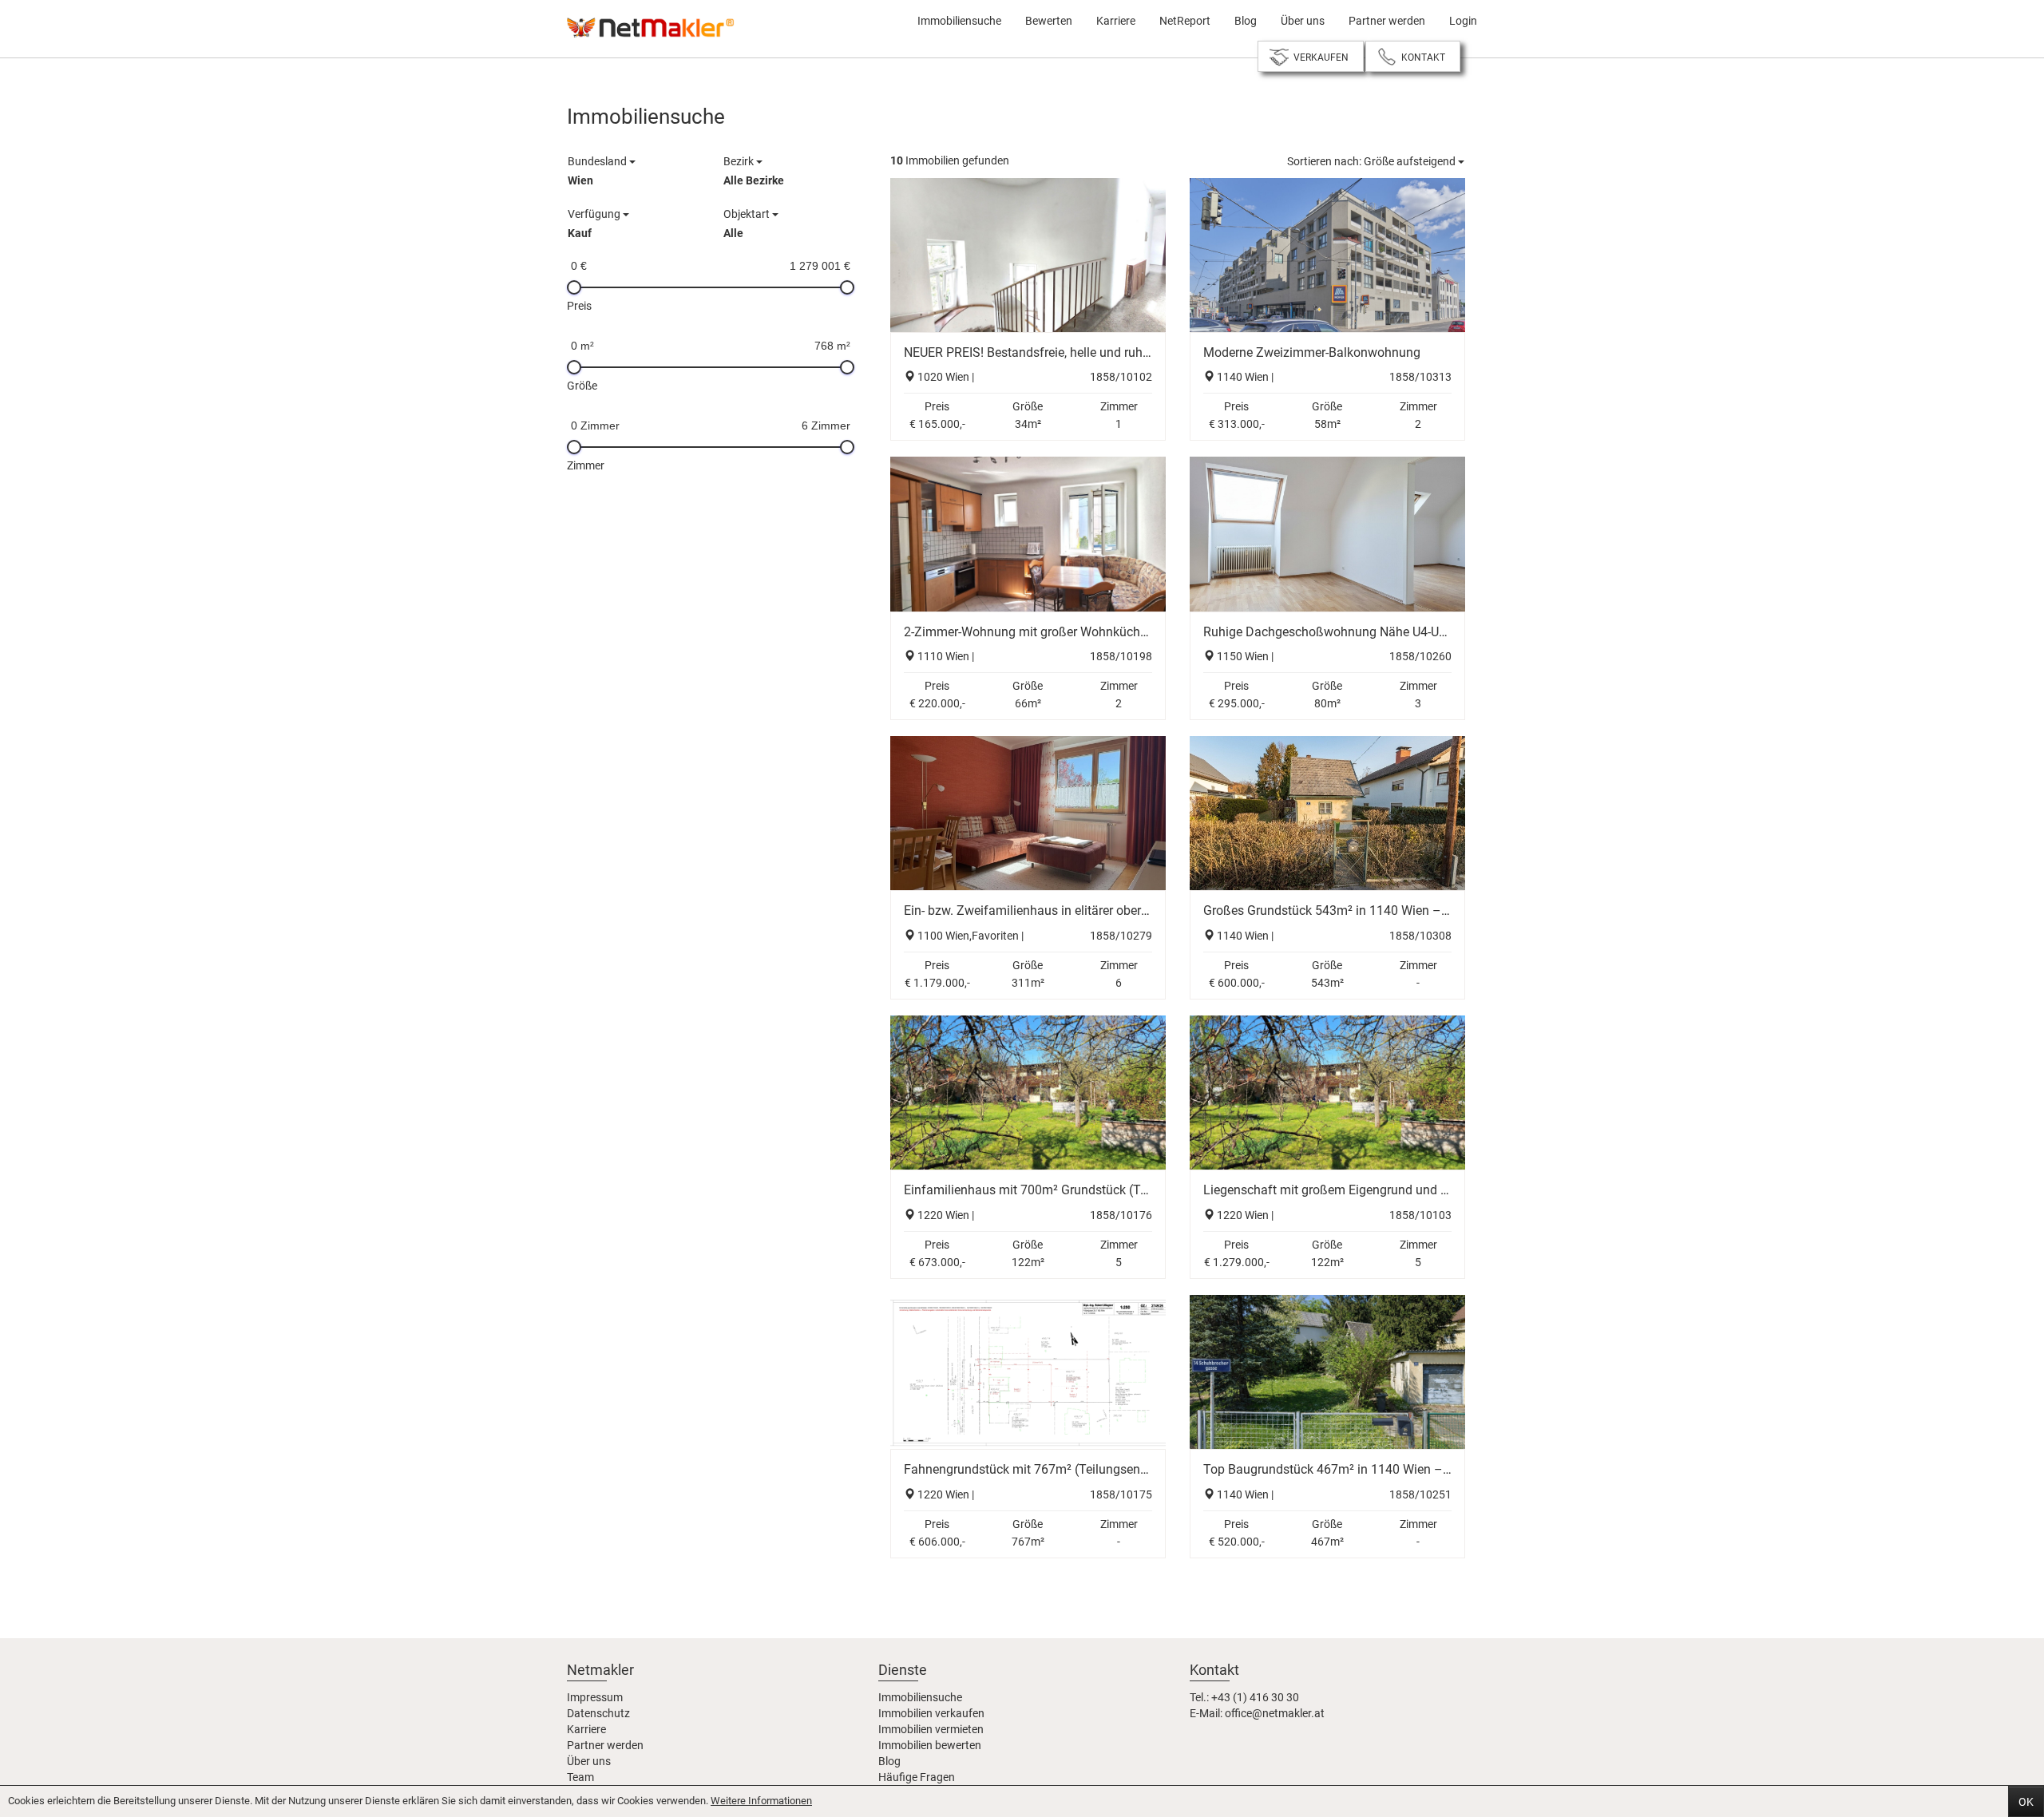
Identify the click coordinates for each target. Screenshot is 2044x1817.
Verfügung (595, 224)
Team (580, 1777)
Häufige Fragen (917, 1777)
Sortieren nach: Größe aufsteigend (1373, 161)
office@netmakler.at (1275, 1713)
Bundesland (598, 171)
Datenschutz (598, 1713)
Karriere (1116, 21)
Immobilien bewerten (930, 1745)
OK (2026, 1802)
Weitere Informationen (761, 1801)
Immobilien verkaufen (931, 1713)
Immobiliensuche (959, 21)
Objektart (748, 224)
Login (1463, 21)
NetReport (1185, 21)
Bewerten (1049, 21)
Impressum (595, 1697)
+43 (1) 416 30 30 (1255, 1697)
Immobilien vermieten (931, 1729)
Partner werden (1387, 21)
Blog (1246, 21)
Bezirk (754, 171)
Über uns (1303, 21)
